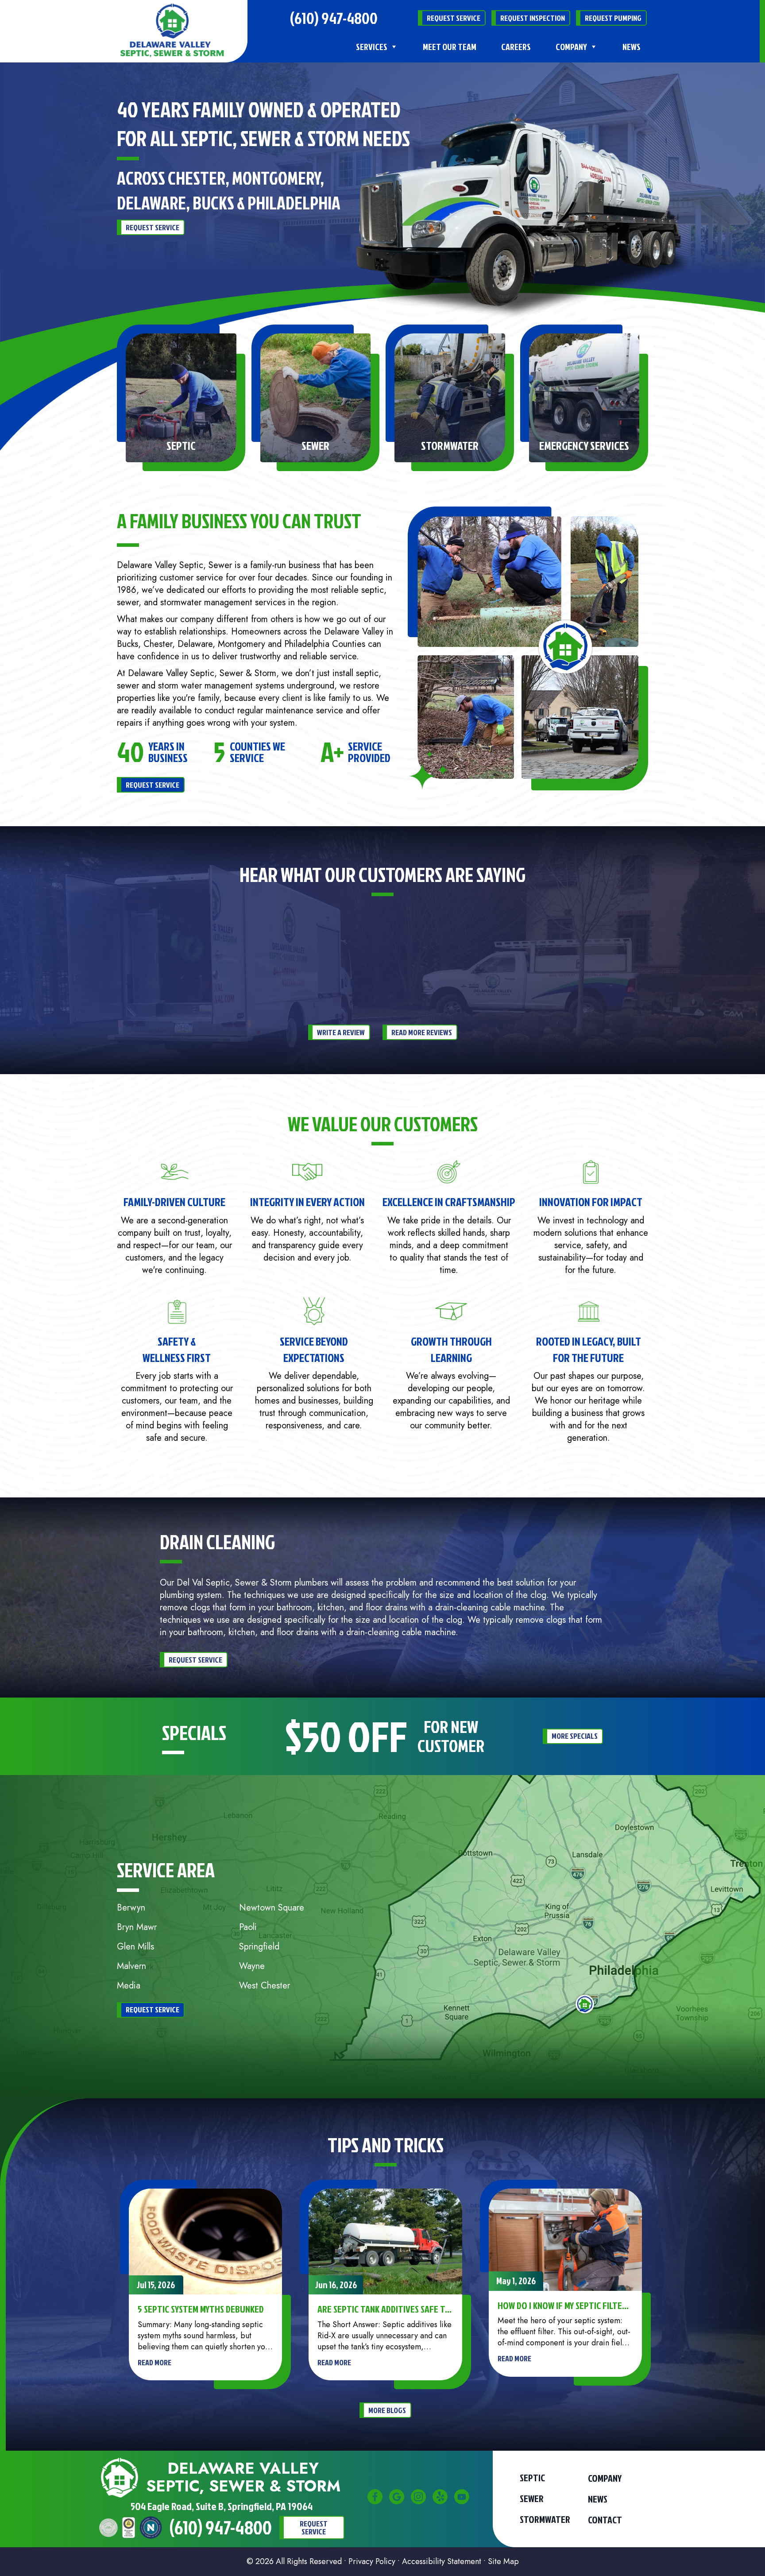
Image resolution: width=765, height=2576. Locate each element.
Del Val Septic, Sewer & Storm (234, 1583)
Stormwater (545, 2519)
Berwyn (131, 1908)
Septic (532, 2478)
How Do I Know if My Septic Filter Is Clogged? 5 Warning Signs (562, 2305)
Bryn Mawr (137, 1927)
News (632, 46)
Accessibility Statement (442, 2561)
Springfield (259, 1947)
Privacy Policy (372, 2561)
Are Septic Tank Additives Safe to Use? (384, 2309)
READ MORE (155, 2362)
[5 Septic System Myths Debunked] (206, 2241)
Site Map (503, 2561)
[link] (172, 31)
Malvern (131, 1966)
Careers (516, 46)
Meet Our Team (450, 46)
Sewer (532, 2499)
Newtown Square (272, 1908)
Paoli (248, 1927)
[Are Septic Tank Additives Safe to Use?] (385, 2241)
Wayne (252, 1966)
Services (372, 46)
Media (129, 1986)
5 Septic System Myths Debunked (201, 2309)
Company (571, 46)
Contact (605, 2520)
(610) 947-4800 (334, 18)
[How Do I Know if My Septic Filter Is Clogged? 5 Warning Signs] (566, 2239)
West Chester (265, 1986)
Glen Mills (135, 1947)
